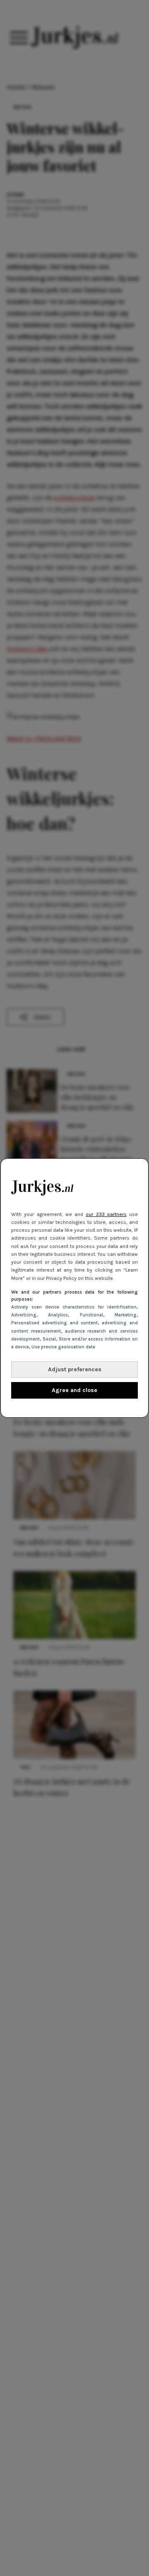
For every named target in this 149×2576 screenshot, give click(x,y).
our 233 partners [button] (106, 1214)
